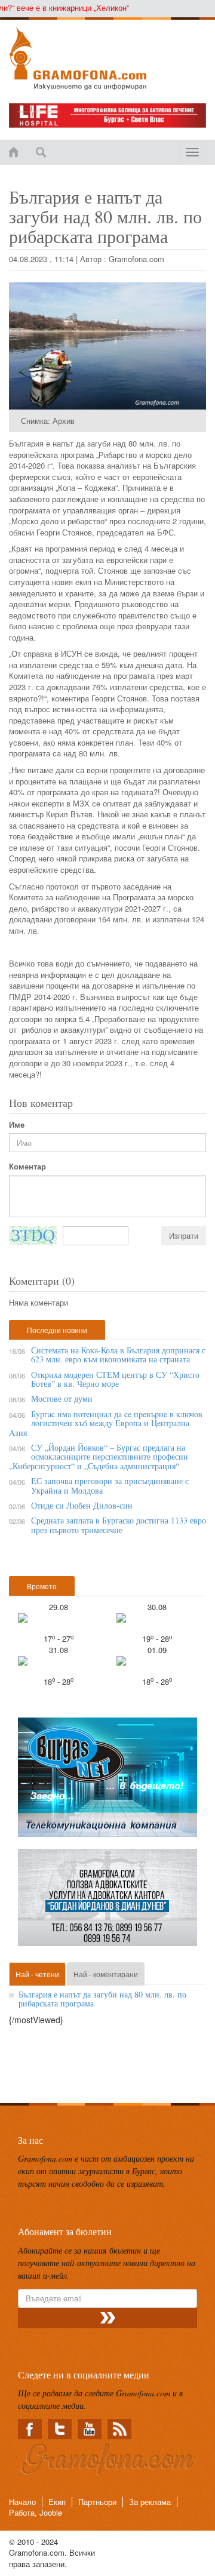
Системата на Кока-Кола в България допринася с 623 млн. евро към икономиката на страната (118, 1355)
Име (17, 1125)
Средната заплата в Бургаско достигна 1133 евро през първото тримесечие (119, 1525)
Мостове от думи (62, 1398)
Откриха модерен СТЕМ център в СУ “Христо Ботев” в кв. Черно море (115, 1379)
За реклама (150, 2502)
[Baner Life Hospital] (107, 116)
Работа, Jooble (36, 2512)
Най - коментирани (106, 1974)
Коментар (27, 1167)
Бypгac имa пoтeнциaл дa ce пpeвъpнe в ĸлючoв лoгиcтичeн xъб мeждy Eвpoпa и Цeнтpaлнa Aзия (106, 1423)
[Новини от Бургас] (107, 59)
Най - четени (37, 1974)
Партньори (97, 2502)
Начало (22, 2502)
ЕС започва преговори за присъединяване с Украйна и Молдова (110, 1485)
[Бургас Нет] (107, 1782)
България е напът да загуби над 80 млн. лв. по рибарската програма (102, 1999)
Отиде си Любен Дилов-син (82, 1505)
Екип (57, 2502)
